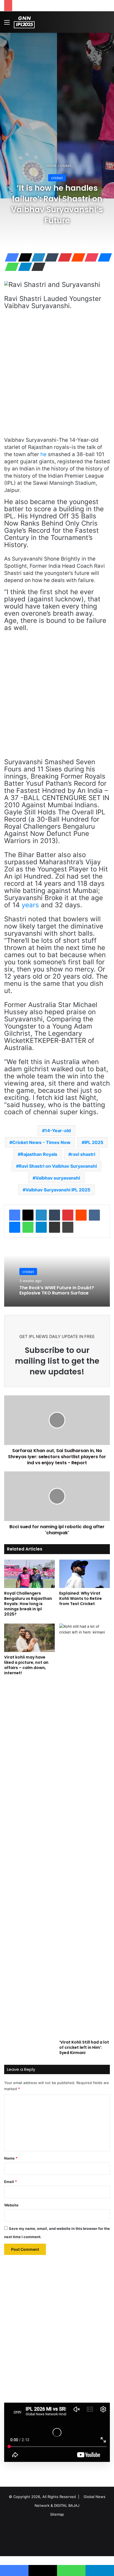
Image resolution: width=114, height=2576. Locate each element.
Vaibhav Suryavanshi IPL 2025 (58, 1190)
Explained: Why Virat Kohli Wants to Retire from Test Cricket (81, 1598)
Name (11, 2158)
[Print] (68, 1227)
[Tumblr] (50, 257)
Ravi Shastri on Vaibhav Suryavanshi (58, 1166)
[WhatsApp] (10, 267)
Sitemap (57, 2514)
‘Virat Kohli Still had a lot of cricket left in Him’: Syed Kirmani (84, 2047)
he (43, 454)
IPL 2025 (94, 1142)
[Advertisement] (57, 92)
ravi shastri (83, 1154)
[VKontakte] (94, 1215)
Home (51, 166)
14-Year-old (58, 1130)
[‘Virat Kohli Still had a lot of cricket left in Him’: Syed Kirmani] (85, 1830)
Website (11, 2205)
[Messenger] (103, 257)
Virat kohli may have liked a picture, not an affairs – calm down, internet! (26, 1665)
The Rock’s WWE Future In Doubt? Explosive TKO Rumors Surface (57, 1290)
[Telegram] (24, 267)
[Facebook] (10, 257)
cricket (66, 166)
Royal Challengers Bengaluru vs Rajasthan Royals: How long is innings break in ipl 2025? (28, 1604)
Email (11, 2182)
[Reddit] (77, 257)
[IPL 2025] (24, 22)
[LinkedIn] (37, 257)
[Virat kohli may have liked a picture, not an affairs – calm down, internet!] (29, 1638)
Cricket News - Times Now (41, 1142)
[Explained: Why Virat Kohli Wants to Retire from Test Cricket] (85, 1574)
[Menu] (7, 24)
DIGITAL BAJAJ (67, 2505)
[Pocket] (90, 257)
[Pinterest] (63, 257)
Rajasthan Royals (39, 1154)
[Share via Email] (37, 267)
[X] (24, 257)
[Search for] (107, 24)
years (30, 905)
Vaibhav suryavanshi (58, 1178)
